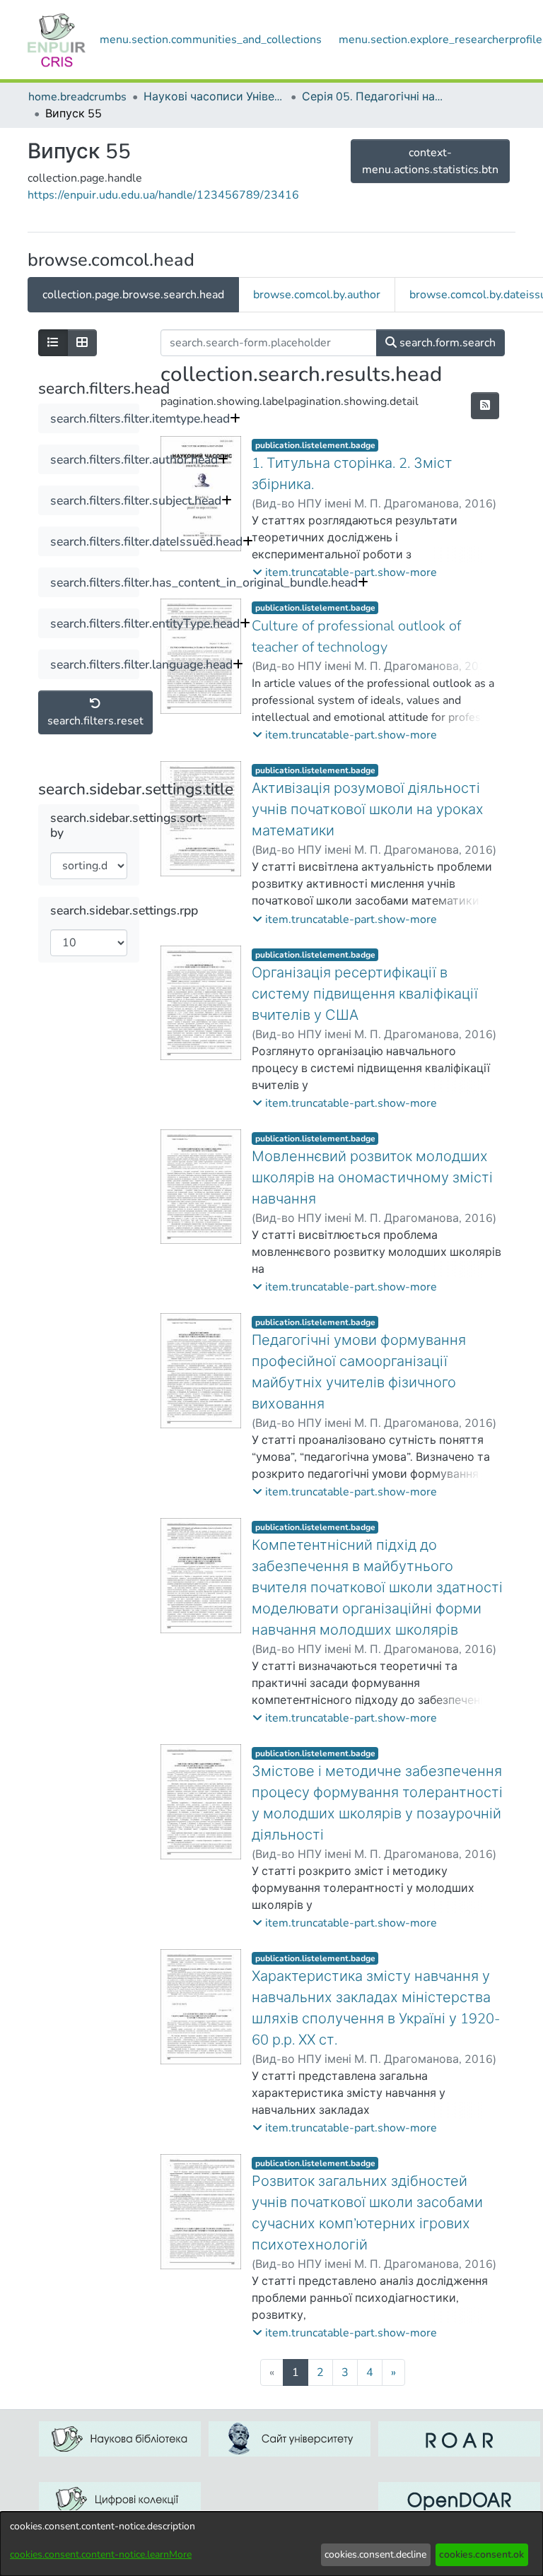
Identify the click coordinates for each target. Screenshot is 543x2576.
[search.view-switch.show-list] (53, 343)
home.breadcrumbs (77, 97)
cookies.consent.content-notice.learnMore (101, 2554)
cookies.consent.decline (375, 2554)
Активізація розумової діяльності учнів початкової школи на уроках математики (368, 810)
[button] (345, 572)
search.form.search (446, 343)
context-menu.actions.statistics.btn (430, 161)
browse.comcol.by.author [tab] (317, 295)
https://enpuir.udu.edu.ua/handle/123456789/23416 (163, 195)
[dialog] (271, 2544)
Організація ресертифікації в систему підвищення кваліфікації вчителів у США (365, 994)
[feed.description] (485, 406)
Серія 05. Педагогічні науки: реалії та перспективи (373, 97)
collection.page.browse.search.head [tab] (133, 295)
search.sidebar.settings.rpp (124, 911)
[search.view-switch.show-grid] (82, 343)
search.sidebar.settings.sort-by (129, 825)
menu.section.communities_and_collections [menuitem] (211, 40)
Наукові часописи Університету (214, 97)
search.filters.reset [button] (95, 721)
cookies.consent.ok (481, 2554)
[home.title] (57, 40)
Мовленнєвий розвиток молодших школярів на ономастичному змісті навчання (372, 1178)
